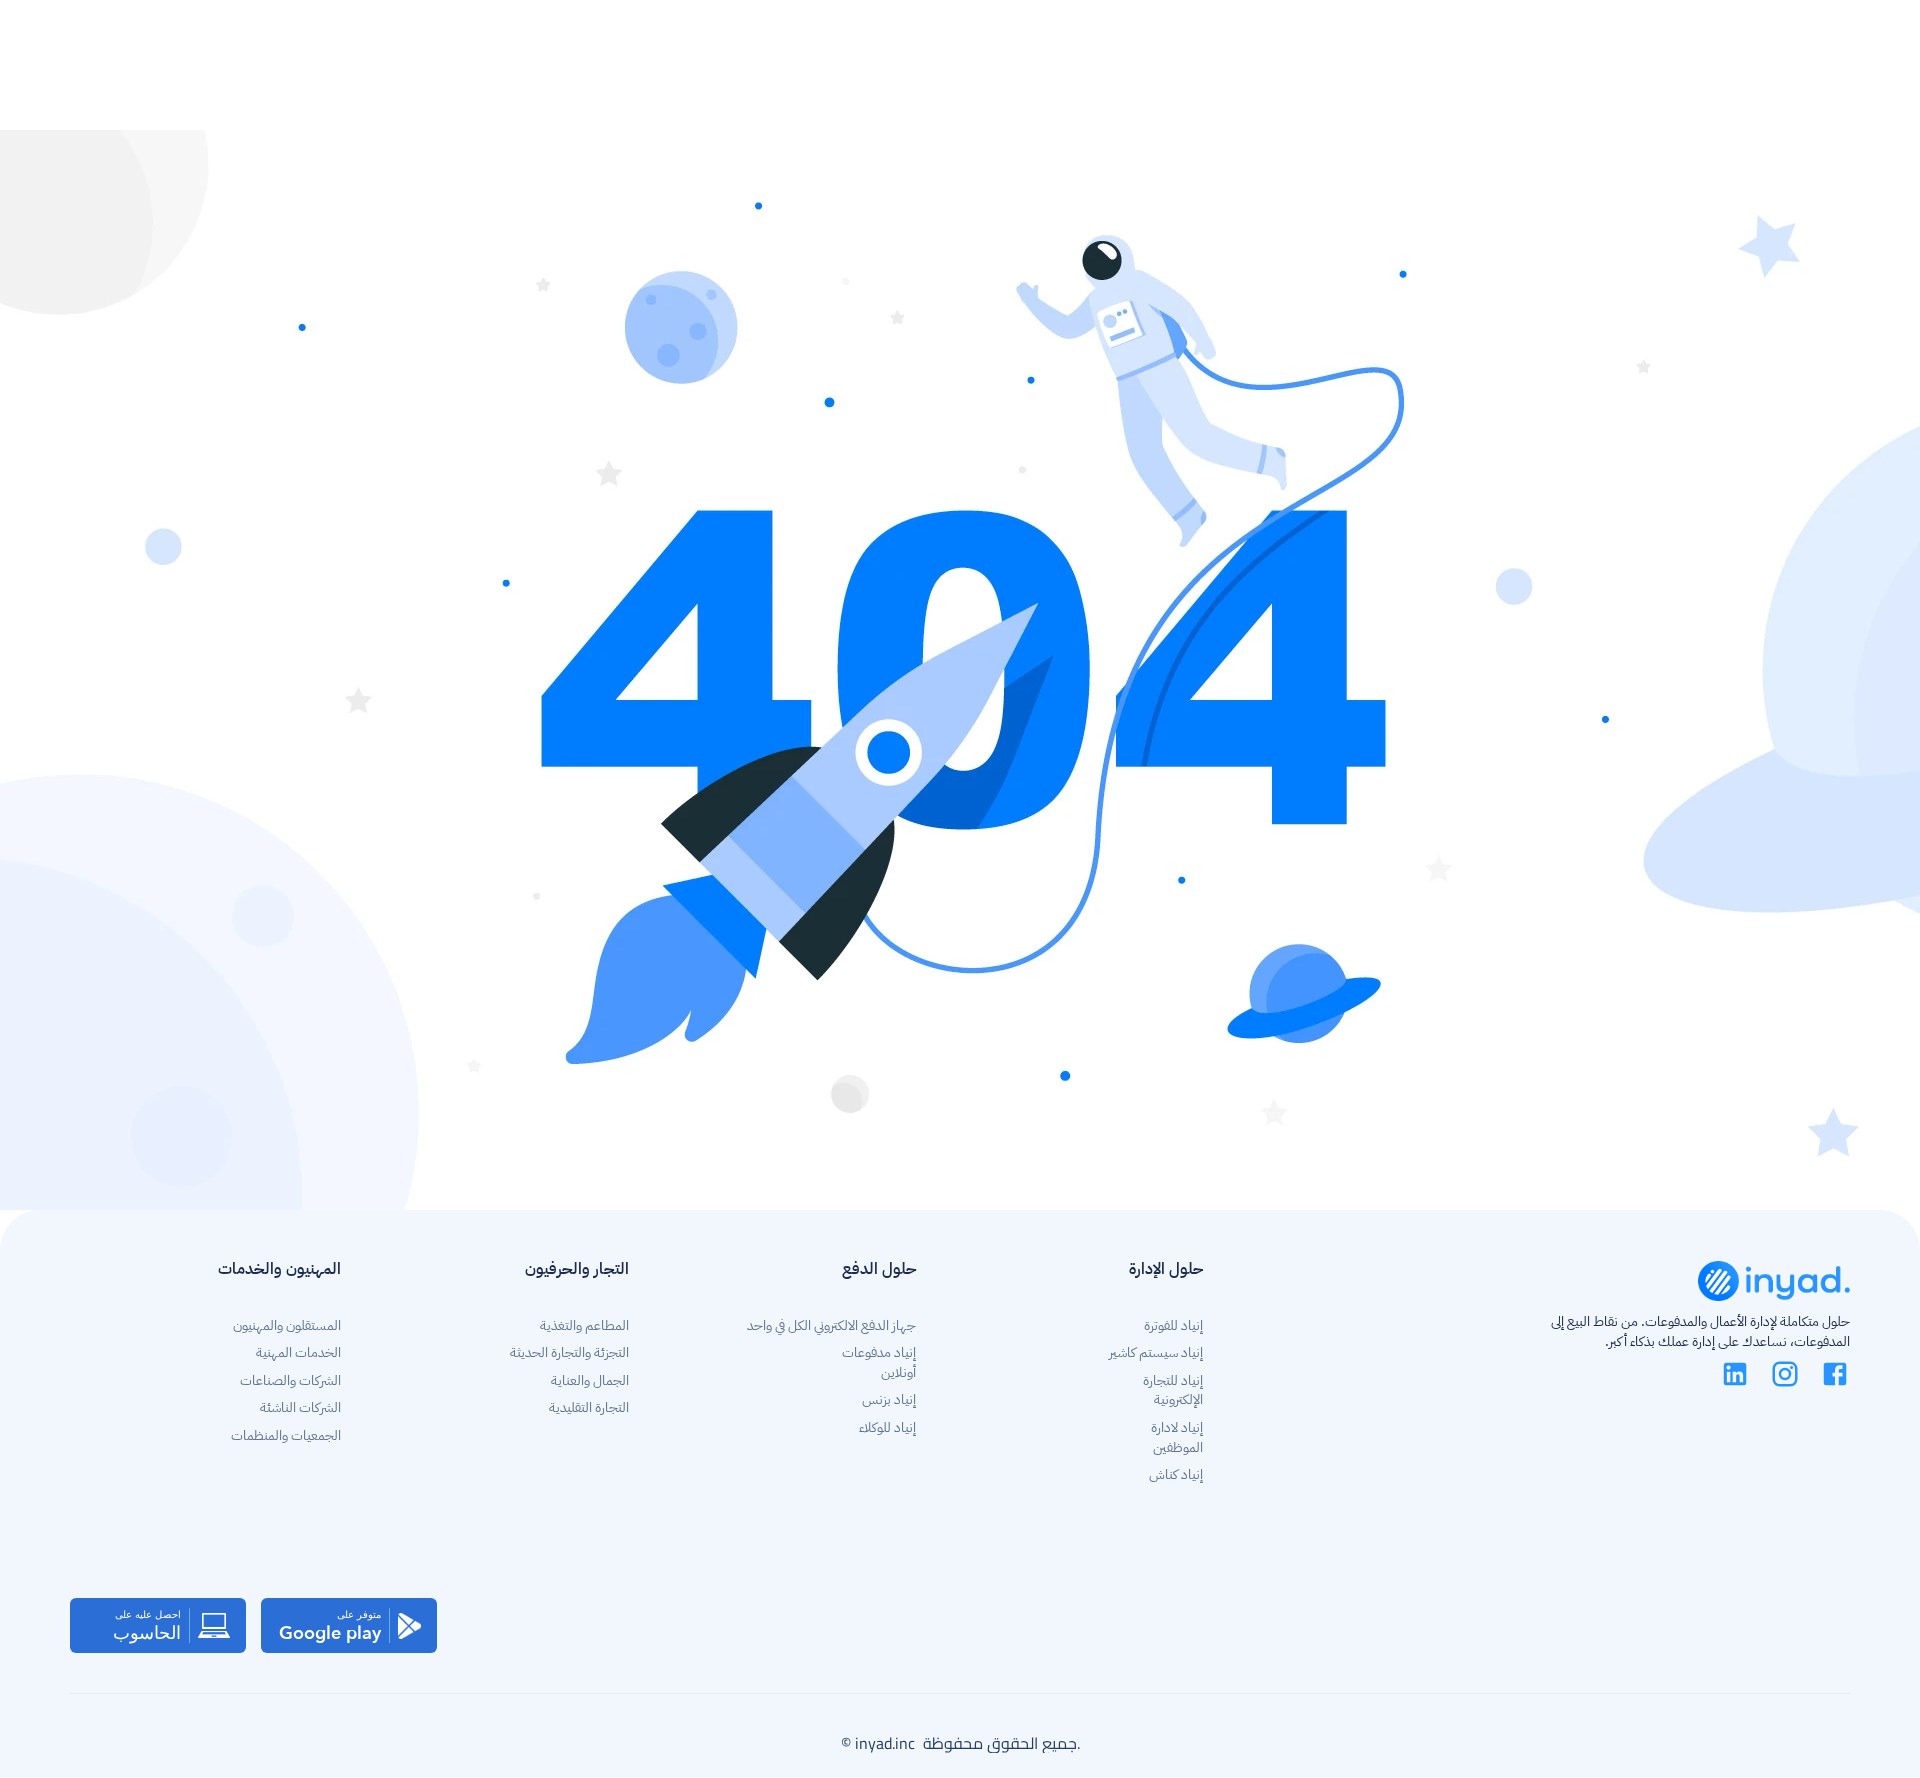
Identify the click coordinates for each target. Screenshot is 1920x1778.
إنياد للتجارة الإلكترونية (1171, 1390)
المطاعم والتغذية (584, 1325)
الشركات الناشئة (300, 1407)
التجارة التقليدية (589, 1407)
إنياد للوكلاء (887, 1427)
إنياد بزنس (889, 1399)
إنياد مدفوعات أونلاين (877, 1362)
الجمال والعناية (590, 1380)
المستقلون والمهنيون (285, 1325)
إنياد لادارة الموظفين (1175, 1437)
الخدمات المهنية (298, 1352)
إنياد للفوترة (1173, 1325)
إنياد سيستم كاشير (1156, 1352)
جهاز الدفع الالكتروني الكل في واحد (831, 1325)
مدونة (1351, 43)
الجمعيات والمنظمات (286, 1435)
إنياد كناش (1176, 1474)
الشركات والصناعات (290, 1380)
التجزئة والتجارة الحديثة (569, 1352)
